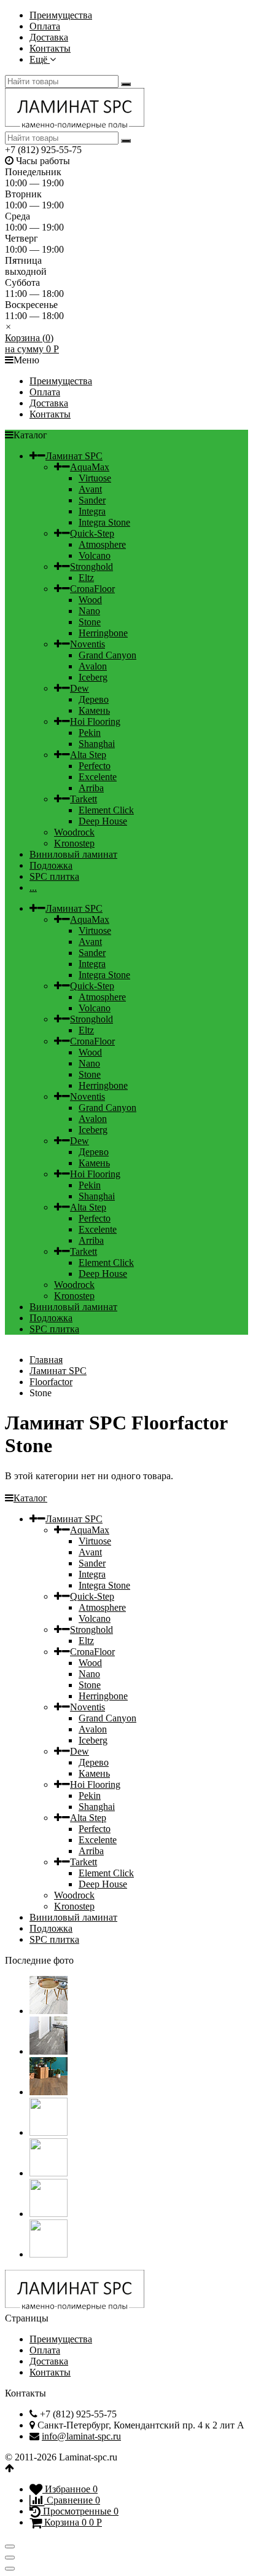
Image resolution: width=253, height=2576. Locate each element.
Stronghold (91, 567)
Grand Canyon (107, 655)
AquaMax (90, 467)
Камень (94, 710)
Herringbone (103, 633)
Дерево (94, 699)
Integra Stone (104, 522)
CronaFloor (92, 589)
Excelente (98, 777)
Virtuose (95, 478)
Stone (90, 622)
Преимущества (61, 15)
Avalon (93, 666)
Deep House (103, 821)
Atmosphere (102, 544)
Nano (89, 611)
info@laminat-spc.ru (81, 2436)
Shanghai (97, 744)
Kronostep (74, 843)
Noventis (88, 644)
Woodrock (74, 832)
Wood (90, 600)
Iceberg (93, 677)
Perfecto (95, 766)
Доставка (49, 37)
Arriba (91, 788)
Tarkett (84, 799)
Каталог (30, 1498)
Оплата (45, 26)
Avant (90, 489)
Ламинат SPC (74, 456)
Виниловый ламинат (73, 854)
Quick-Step (92, 533)
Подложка (51, 865)
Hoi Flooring (95, 721)
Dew (80, 688)
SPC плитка (54, 876)
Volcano (95, 555)
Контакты (50, 48)
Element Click (106, 810)
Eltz (86, 578)
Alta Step (88, 755)
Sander (92, 500)
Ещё (40, 59)
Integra (92, 511)
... (33, 887)
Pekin (90, 733)
